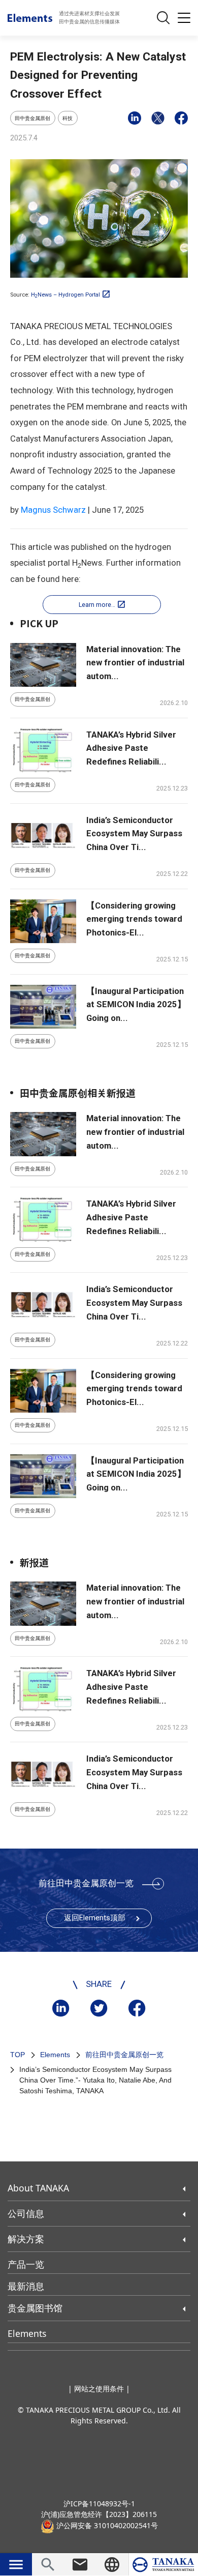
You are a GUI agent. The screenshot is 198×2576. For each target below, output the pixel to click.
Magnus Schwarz (53, 510)
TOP (18, 2055)
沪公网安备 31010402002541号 (106, 2525)
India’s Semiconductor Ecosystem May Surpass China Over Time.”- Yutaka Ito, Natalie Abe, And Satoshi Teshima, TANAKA (95, 2080)
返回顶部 (95, 1918)
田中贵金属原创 (32, 118)
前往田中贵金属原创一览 (86, 1883)
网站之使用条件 (99, 2389)
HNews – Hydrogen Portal (65, 295)
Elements (55, 2055)
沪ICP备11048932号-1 (99, 2504)
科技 (68, 118)
